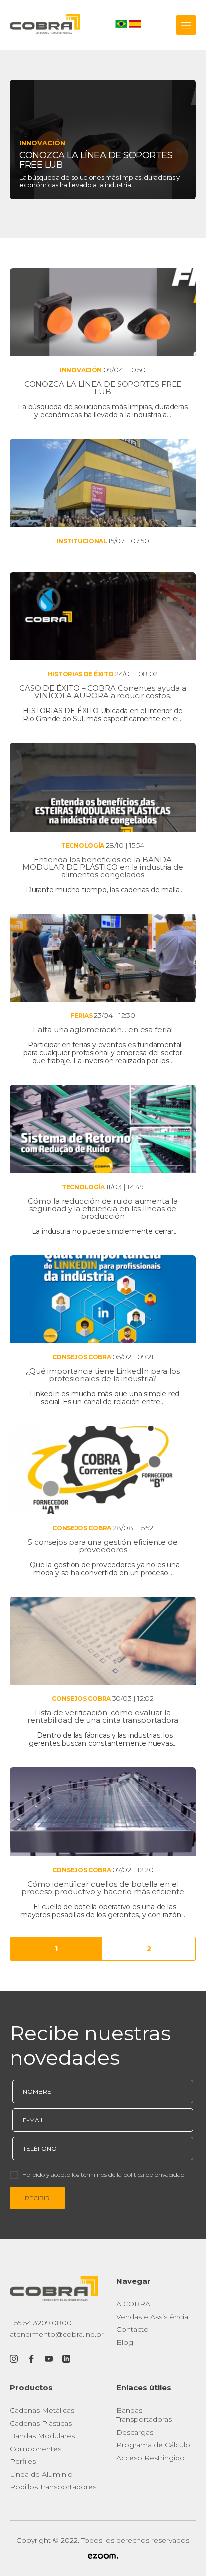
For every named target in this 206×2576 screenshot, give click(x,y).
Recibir (37, 2198)
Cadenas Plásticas (41, 2423)
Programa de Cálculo (153, 2445)
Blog (125, 2342)
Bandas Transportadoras (144, 2415)
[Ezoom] (103, 2557)
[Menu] (186, 25)
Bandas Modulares (42, 2436)
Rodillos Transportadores (53, 2487)
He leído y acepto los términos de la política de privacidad (104, 2174)
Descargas (135, 2432)
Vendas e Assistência (152, 2317)
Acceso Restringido (151, 2458)
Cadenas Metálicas (42, 2410)
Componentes (36, 2449)
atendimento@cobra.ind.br (57, 2334)
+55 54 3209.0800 (41, 2323)
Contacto (133, 2329)
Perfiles (23, 2461)
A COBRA (133, 2304)
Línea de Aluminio (41, 2474)
